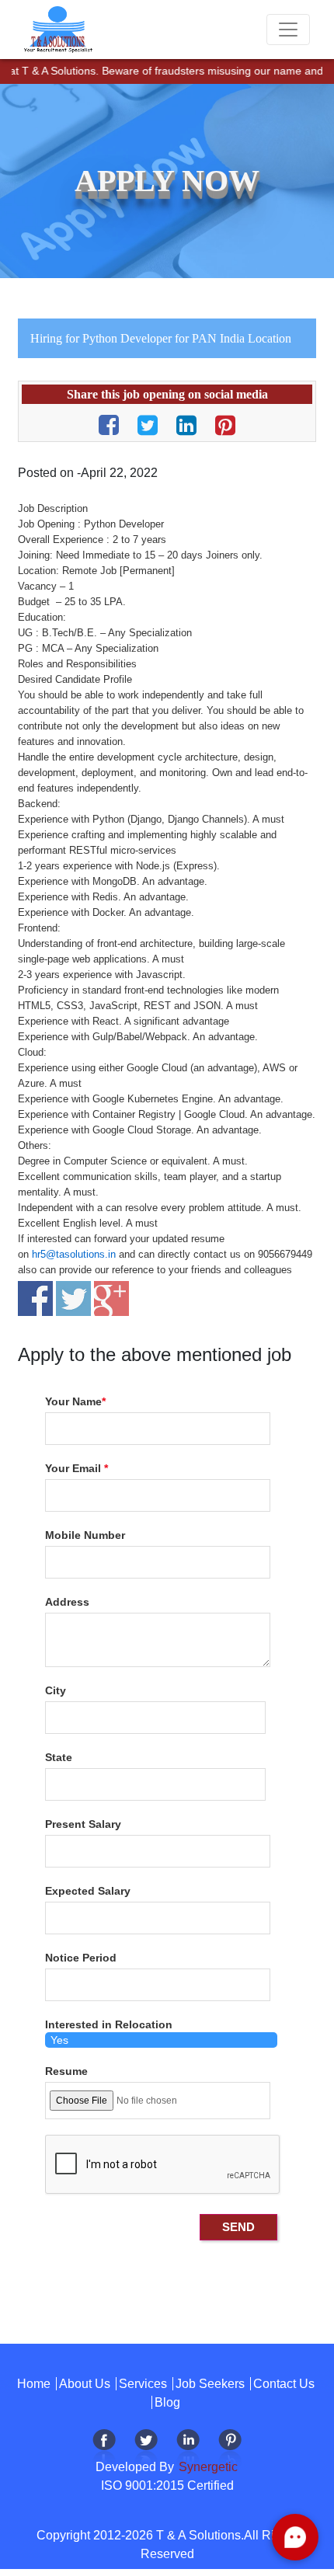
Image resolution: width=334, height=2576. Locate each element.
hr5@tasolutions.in (74, 1254)
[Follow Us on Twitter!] (146, 2449)
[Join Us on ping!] (230, 2449)
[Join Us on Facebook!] (104, 2449)
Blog (167, 2402)
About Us (85, 2384)
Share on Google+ (111, 1298)
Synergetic (207, 2467)
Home (34, 2384)
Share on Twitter (73, 1298)
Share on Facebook (35, 1298)
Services (143, 2384)
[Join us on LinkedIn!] (188, 2449)
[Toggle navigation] (288, 30)
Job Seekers (210, 2384)
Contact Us (284, 2384)
